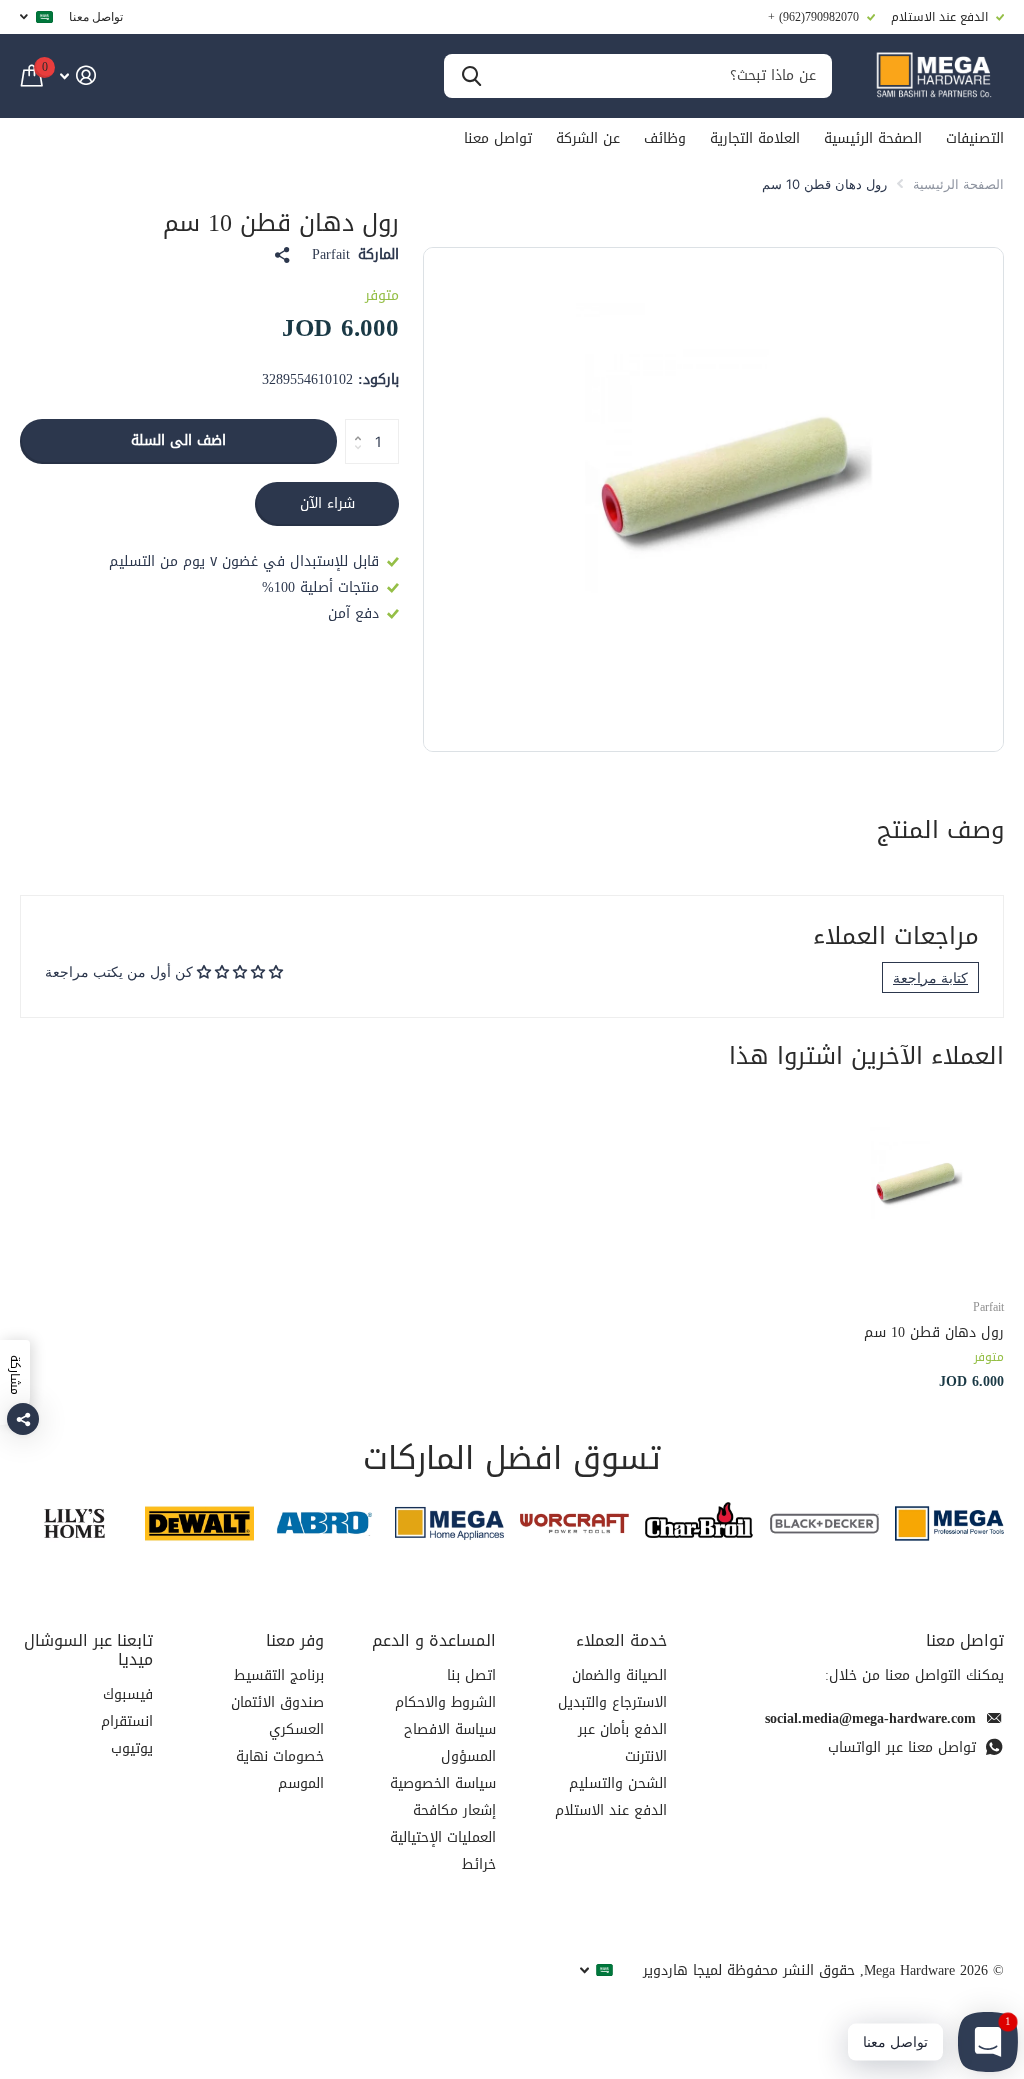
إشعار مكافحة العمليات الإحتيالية (443, 1824)
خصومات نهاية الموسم (280, 1770)
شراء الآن (327, 503)
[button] (352, 425)
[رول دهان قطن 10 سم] (912, 1189)
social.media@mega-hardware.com (870, 1718)
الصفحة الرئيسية (873, 138)
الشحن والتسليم (618, 1783)
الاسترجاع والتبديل (612, 1702)
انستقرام (127, 1721)
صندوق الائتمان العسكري (277, 1716)
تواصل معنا (96, 16)
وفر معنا (295, 1640)
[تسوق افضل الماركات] (949, 1523)
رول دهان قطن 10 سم (934, 1332)
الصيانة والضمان (619, 1675)
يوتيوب (132, 1748)
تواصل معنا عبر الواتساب (902, 1747)
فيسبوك (128, 1694)
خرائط (479, 1864)
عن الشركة (588, 138)
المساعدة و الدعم (434, 1640)
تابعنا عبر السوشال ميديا (88, 1650)
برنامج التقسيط (279, 1675)
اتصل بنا (471, 1675)
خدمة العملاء (621, 1640)
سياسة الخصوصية (443, 1783)
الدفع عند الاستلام (611, 1810)
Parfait (331, 255)
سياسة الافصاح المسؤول (450, 1743)
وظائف (665, 138)
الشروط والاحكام (445, 1702)
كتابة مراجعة (930, 977)
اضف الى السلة (178, 440)
